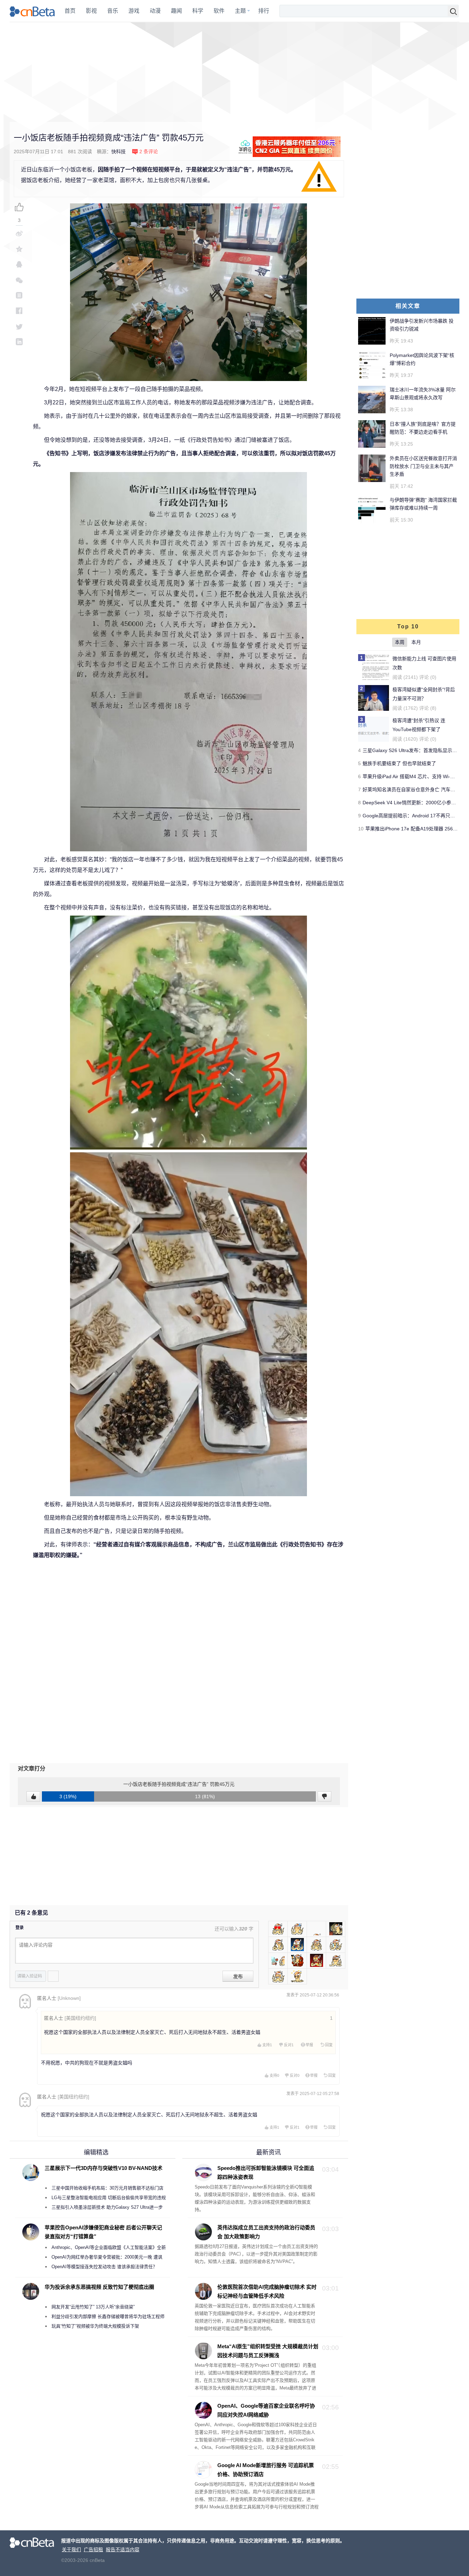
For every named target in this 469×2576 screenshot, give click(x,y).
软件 (219, 11)
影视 (91, 11)
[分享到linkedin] (19, 342)
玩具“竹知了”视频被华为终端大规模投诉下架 (95, 2326)
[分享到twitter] (19, 326)
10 (361, 829)
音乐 (113, 11)
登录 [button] (20, 1928)
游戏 (134, 11)
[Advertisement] (235, 72)
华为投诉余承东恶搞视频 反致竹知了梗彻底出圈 (99, 2287)
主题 (240, 11)
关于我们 (71, 2550)
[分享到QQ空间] (19, 249)
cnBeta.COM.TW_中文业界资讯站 (32, 11)
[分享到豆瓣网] (19, 295)
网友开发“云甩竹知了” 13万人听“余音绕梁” (93, 2307)
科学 (198, 11)
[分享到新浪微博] (19, 233)
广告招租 (93, 2550)
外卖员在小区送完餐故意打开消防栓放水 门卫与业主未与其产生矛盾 (423, 466)
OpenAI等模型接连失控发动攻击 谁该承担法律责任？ (104, 2267)
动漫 (155, 11)
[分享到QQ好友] (19, 264)
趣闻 (176, 11)
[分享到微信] (19, 280)
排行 (264, 11)
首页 (70, 11)
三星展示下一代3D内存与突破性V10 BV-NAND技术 (104, 2168)
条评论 (149, 152)
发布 (238, 1976)
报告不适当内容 (123, 2550)
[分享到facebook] (19, 311)
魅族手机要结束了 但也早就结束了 (399, 763)
